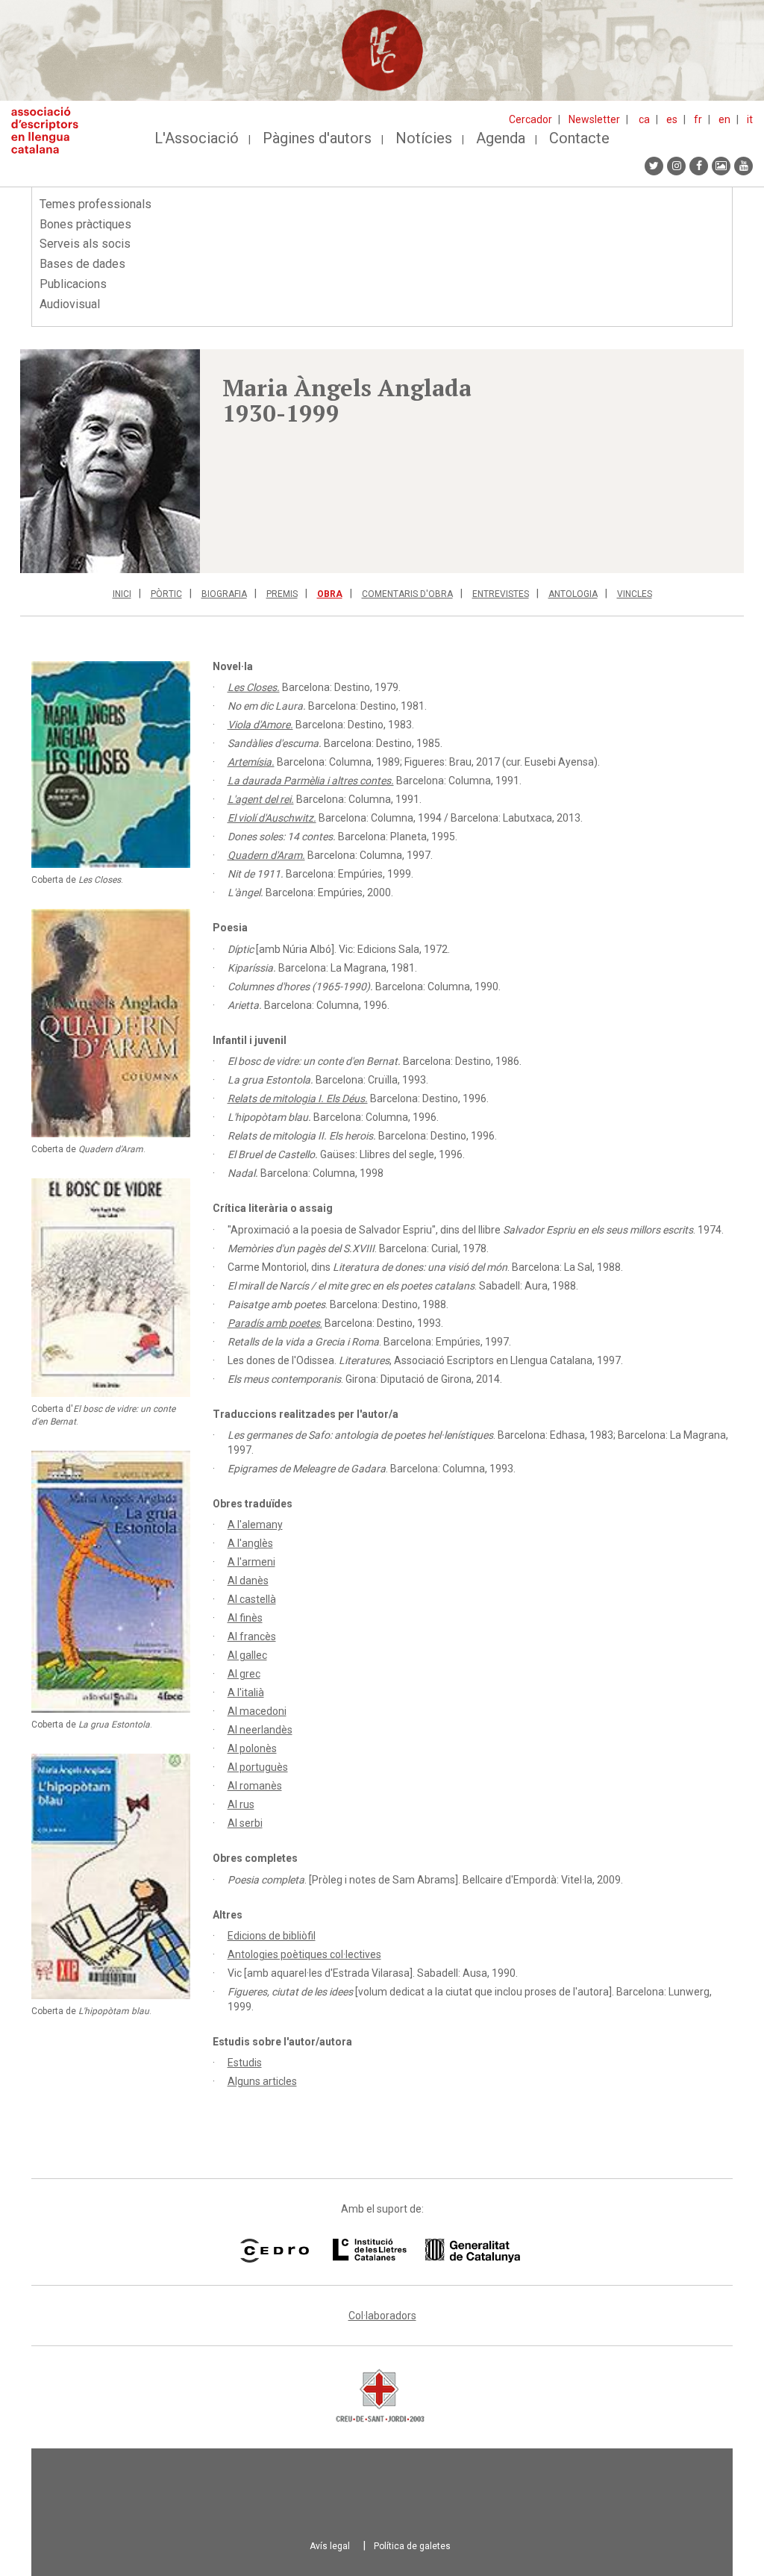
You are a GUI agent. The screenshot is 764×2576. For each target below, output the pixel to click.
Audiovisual (70, 304)
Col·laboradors (382, 2316)
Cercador (530, 119)
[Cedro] (274, 2251)
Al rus (241, 1804)
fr (698, 119)
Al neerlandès (260, 1730)
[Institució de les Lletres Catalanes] (426, 2251)
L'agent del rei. (261, 799)
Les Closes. (254, 687)
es (672, 119)
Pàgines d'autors (317, 138)
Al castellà (252, 1599)
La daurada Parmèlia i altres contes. (311, 781)
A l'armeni (251, 1562)
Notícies (424, 138)
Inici (122, 594)
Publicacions (73, 284)
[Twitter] (654, 166)
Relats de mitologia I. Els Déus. (298, 1098)
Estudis (245, 2063)
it (750, 119)
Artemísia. (251, 762)
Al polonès (252, 1748)
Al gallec (247, 1655)
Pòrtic (166, 594)
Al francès (252, 1636)
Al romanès (255, 1786)
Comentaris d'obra (407, 594)
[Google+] (721, 166)
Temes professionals (95, 204)
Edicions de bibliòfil (272, 1936)
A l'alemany (255, 1525)
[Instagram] (676, 166)
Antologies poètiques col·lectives (304, 1954)
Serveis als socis (85, 244)
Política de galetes (412, 2546)
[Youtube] (743, 166)
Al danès (248, 1581)
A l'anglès (250, 1543)
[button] (110, 461)
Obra (330, 594)
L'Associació (197, 138)
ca (644, 119)
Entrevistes (501, 594)
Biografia (224, 594)
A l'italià (246, 1692)
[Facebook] (699, 166)
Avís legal (330, 2546)
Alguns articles (262, 2081)
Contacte (579, 138)
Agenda (501, 138)
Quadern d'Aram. (266, 855)
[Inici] (50, 130)
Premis (282, 594)
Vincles (635, 594)
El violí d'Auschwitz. (272, 818)
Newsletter (594, 119)
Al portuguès (258, 1767)
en (724, 119)
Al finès (245, 1618)
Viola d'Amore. (260, 725)
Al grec (244, 1674)
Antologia (573, 594)
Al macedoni (257, 1711)
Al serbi (245, 1823)
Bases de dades (82, 264)
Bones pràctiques (85, 224)
